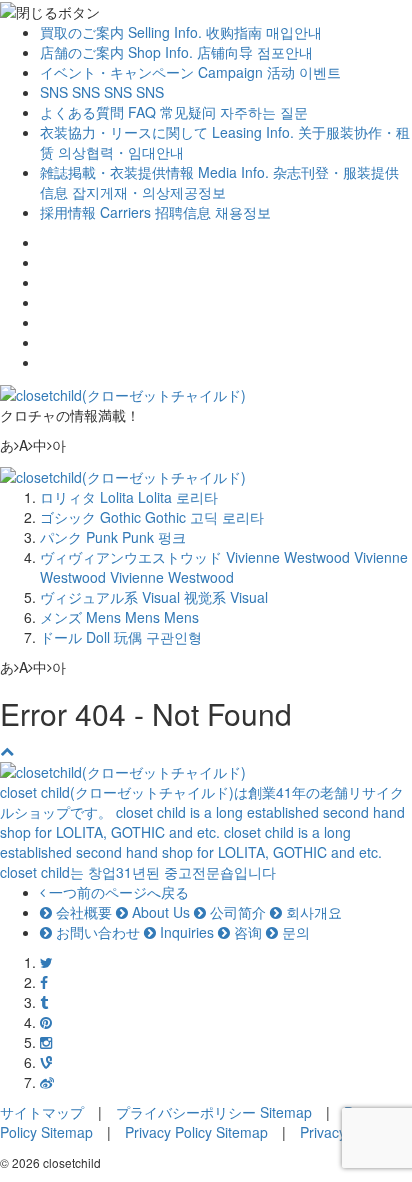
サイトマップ (42, 1112)
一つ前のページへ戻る (117, 892)
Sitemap (286, 1112)
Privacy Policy (168, 1132)
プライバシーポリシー (186, 1112)
